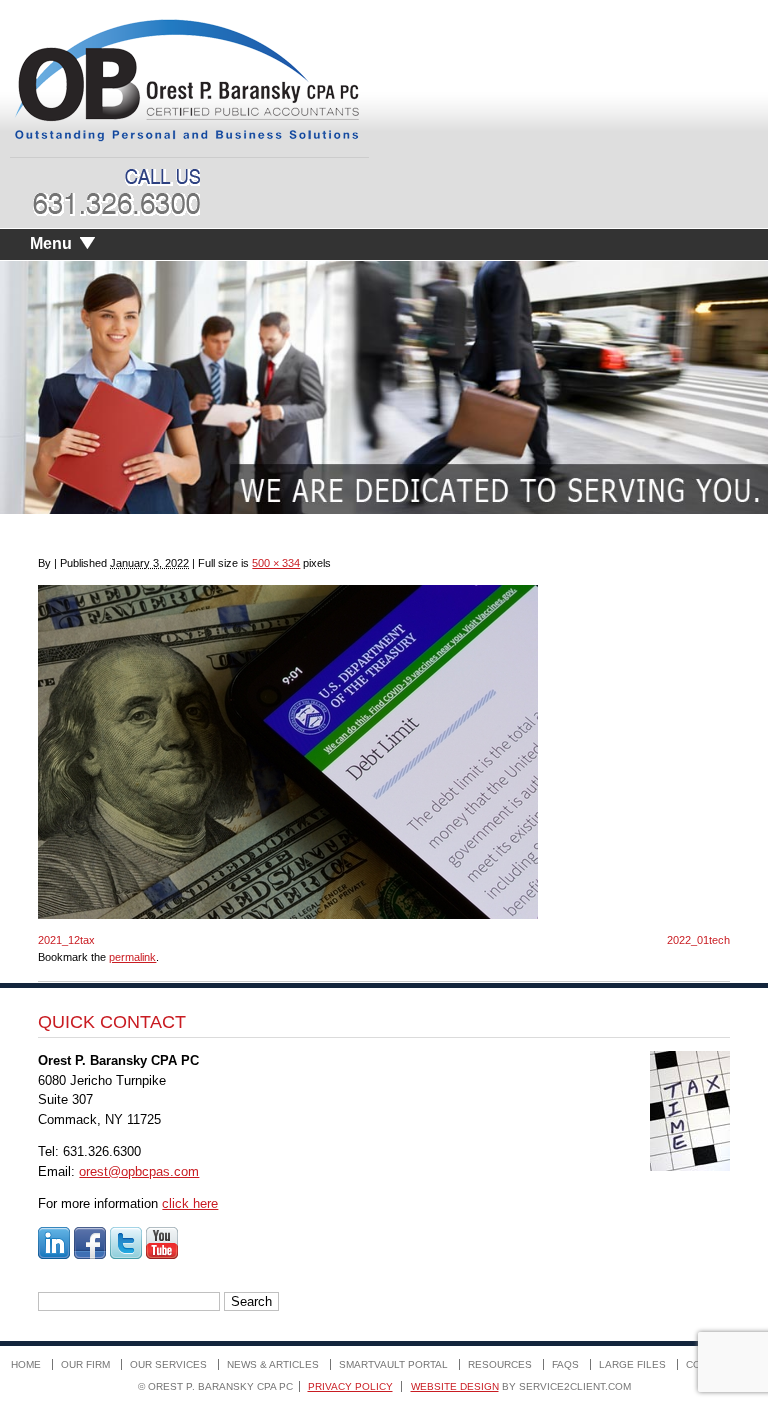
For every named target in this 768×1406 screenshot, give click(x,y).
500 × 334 (276, 563)
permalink (132, 957)
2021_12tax (66, 940)
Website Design (455, 1386)
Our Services (168, 1364)
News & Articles (273, 1364)
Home (26, 1364)
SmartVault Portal (393, 1364)
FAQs (565, 1364)
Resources (500, 1364)
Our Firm (85, 1364)
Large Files (632, 1364)
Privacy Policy (350, 1386)
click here (190, 1203)
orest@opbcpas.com (139, 1171)
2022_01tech (698, 940)
